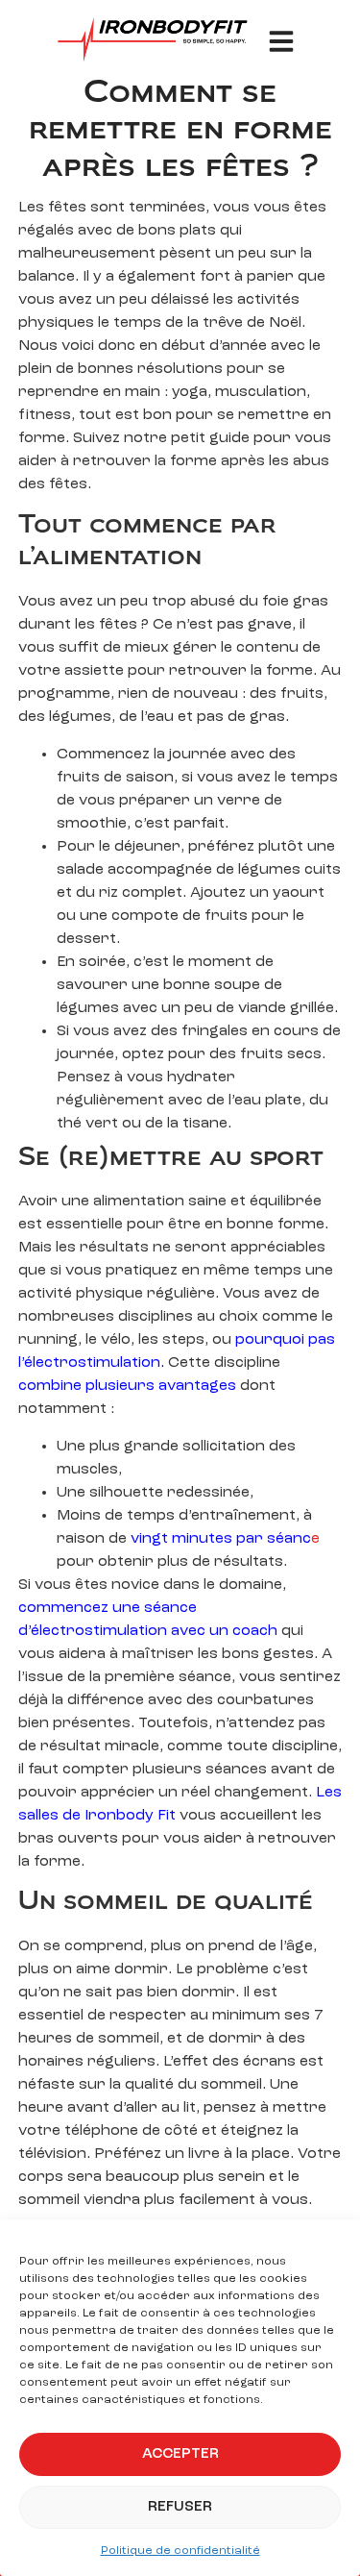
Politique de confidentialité (180, 2551)
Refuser (180, 2507)
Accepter (180, 2454)
